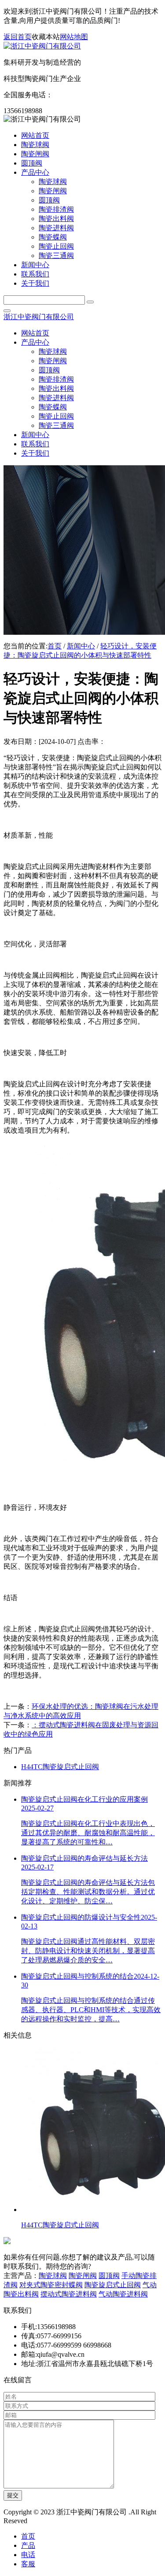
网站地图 (74, 37)
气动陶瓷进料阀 (123, 2294)
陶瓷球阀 (53, 2276)
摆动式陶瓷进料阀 (69, 2294)
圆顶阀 (109, 2276)
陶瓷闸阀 (83, 2276)
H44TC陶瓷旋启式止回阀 (60, 1767)
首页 (55, 646)
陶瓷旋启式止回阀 (113, 2285)
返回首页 (18, 37)
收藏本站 (46, 37)
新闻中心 (81, 646)
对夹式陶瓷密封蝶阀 (51, 2285)
